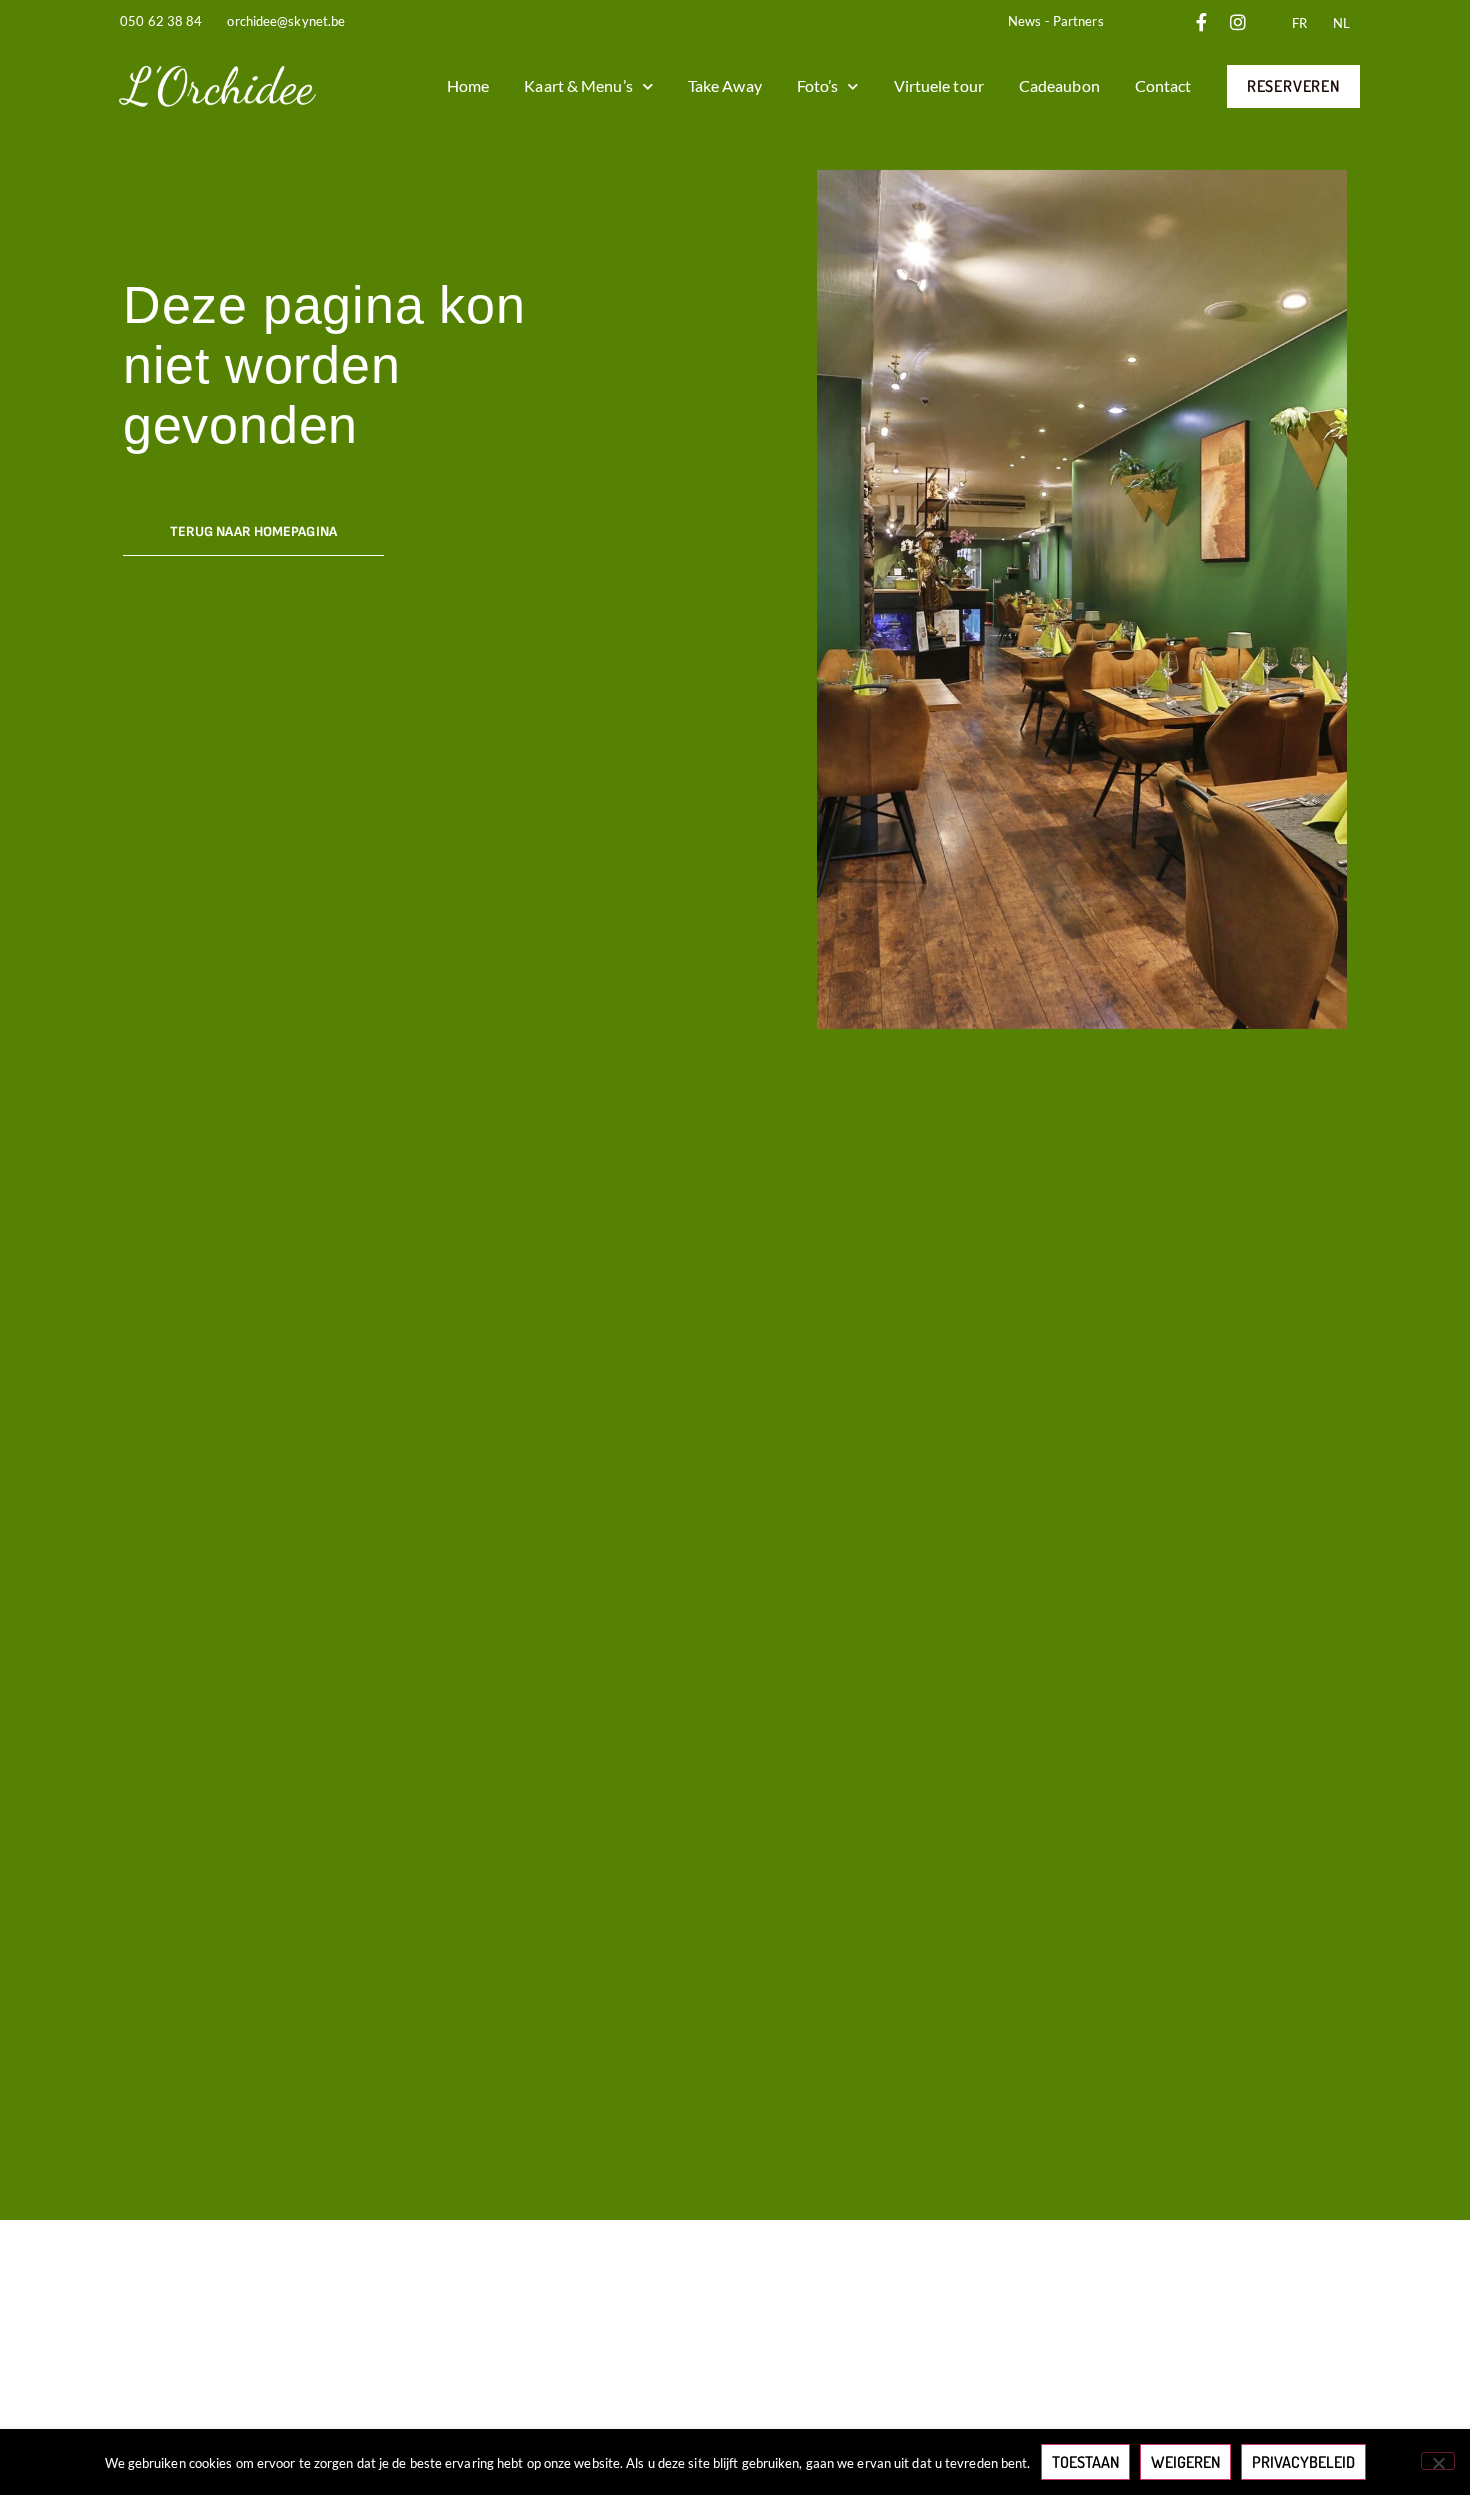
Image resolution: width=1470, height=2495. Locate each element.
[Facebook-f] (1202, 22)
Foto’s (818, 85)
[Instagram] (1238, 22)
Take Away (725, 85)
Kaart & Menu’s (578, 85)
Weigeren (1185, 2462)
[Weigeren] (1438, 2461)
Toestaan (1085, 2462)
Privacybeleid (1303, 2462)
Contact (1163, 85)
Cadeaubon (1059, 85)
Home (468, 85)
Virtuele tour (939, 85)
